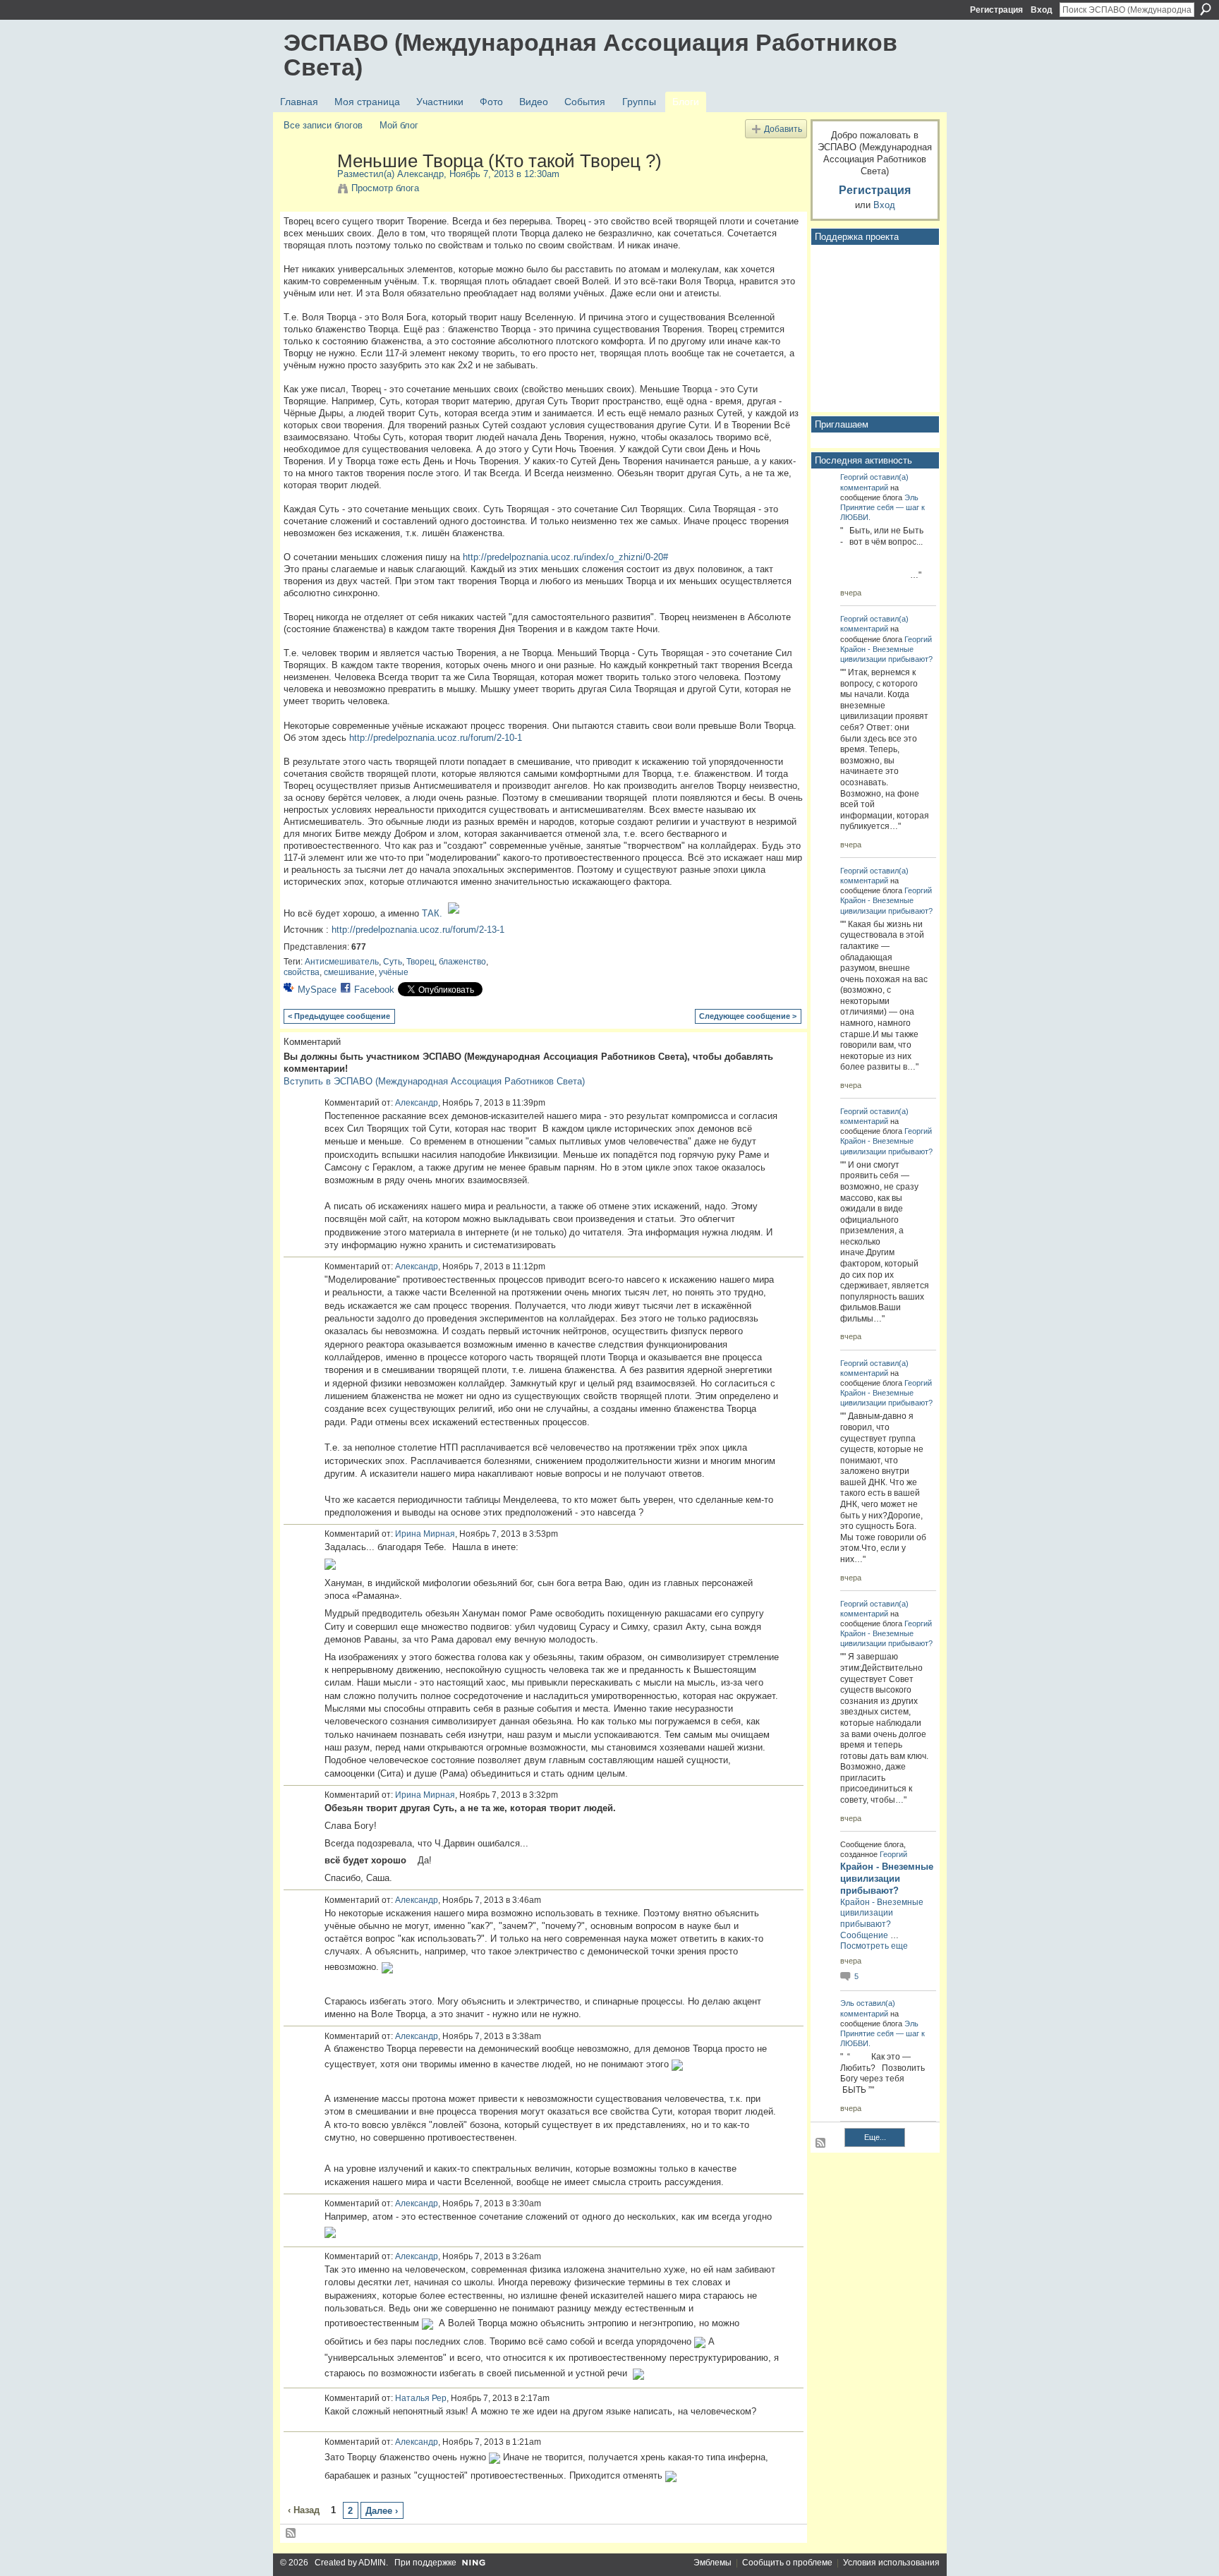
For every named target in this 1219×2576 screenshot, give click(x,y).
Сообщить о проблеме (787, 2563)
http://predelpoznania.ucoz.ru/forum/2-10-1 (436, 738)
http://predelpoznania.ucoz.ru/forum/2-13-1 (418, 930)
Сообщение (864, 1935)
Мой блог (399, 125)
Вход (1042, 10)
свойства (302, 972)
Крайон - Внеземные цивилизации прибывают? (887, 1879)
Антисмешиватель (342, 962)
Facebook (374, 990)
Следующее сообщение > (748, 1016)
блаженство (462, 962)
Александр (420, 174)
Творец (420, 962)
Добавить (783, 129)
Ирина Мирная (425, 1534)
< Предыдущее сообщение (339, 1016)
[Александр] (306, 191)
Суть (393, 962)
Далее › (382, 2511)
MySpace (317, 990)
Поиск (1206, 9)
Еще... (875, 2137)
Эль (911, 497)
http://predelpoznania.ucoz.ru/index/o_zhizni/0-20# (565, 557)
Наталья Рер (421, 2398)
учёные (394, 972)
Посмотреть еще (874, 1946)
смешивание (349, 972)
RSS (291, 2534)
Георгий (854, 477)
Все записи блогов (323, 125)
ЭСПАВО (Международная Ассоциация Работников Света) (590, 55)
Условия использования (891, 2563)
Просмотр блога (385, 188)
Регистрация (996, 10)
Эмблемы (712, 2563)
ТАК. (432, 913)
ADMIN (372, 2563)
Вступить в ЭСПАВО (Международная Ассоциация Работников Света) (434, 1081)
